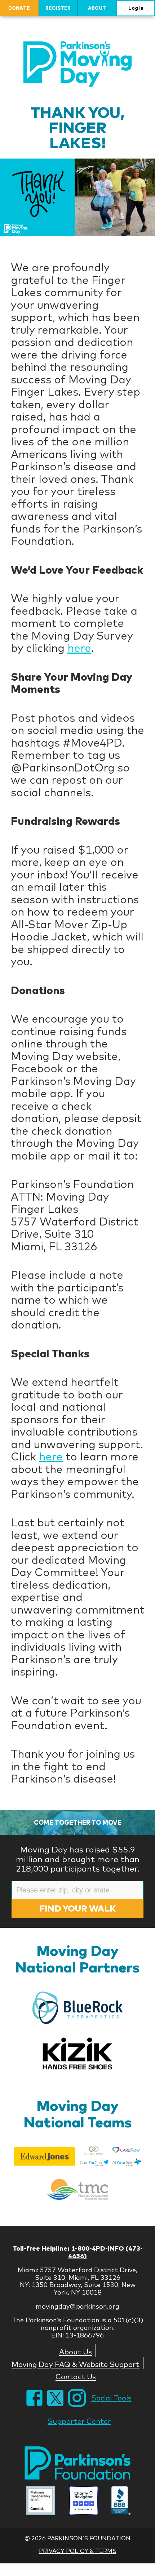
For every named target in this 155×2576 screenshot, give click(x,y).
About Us (76, 2352)
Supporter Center (79, 2421)
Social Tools (111, 2398)
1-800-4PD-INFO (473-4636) (105, 2252)
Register (58, 8)
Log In (136, 8)
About (97, 8)
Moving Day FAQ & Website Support (76, 2364)
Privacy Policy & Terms (78, 2551)
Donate (19, 8)
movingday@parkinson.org (77, 2306)
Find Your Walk (77, 1908)
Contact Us (76, 2376)
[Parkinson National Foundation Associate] (40, 2501)
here (79, 648)
